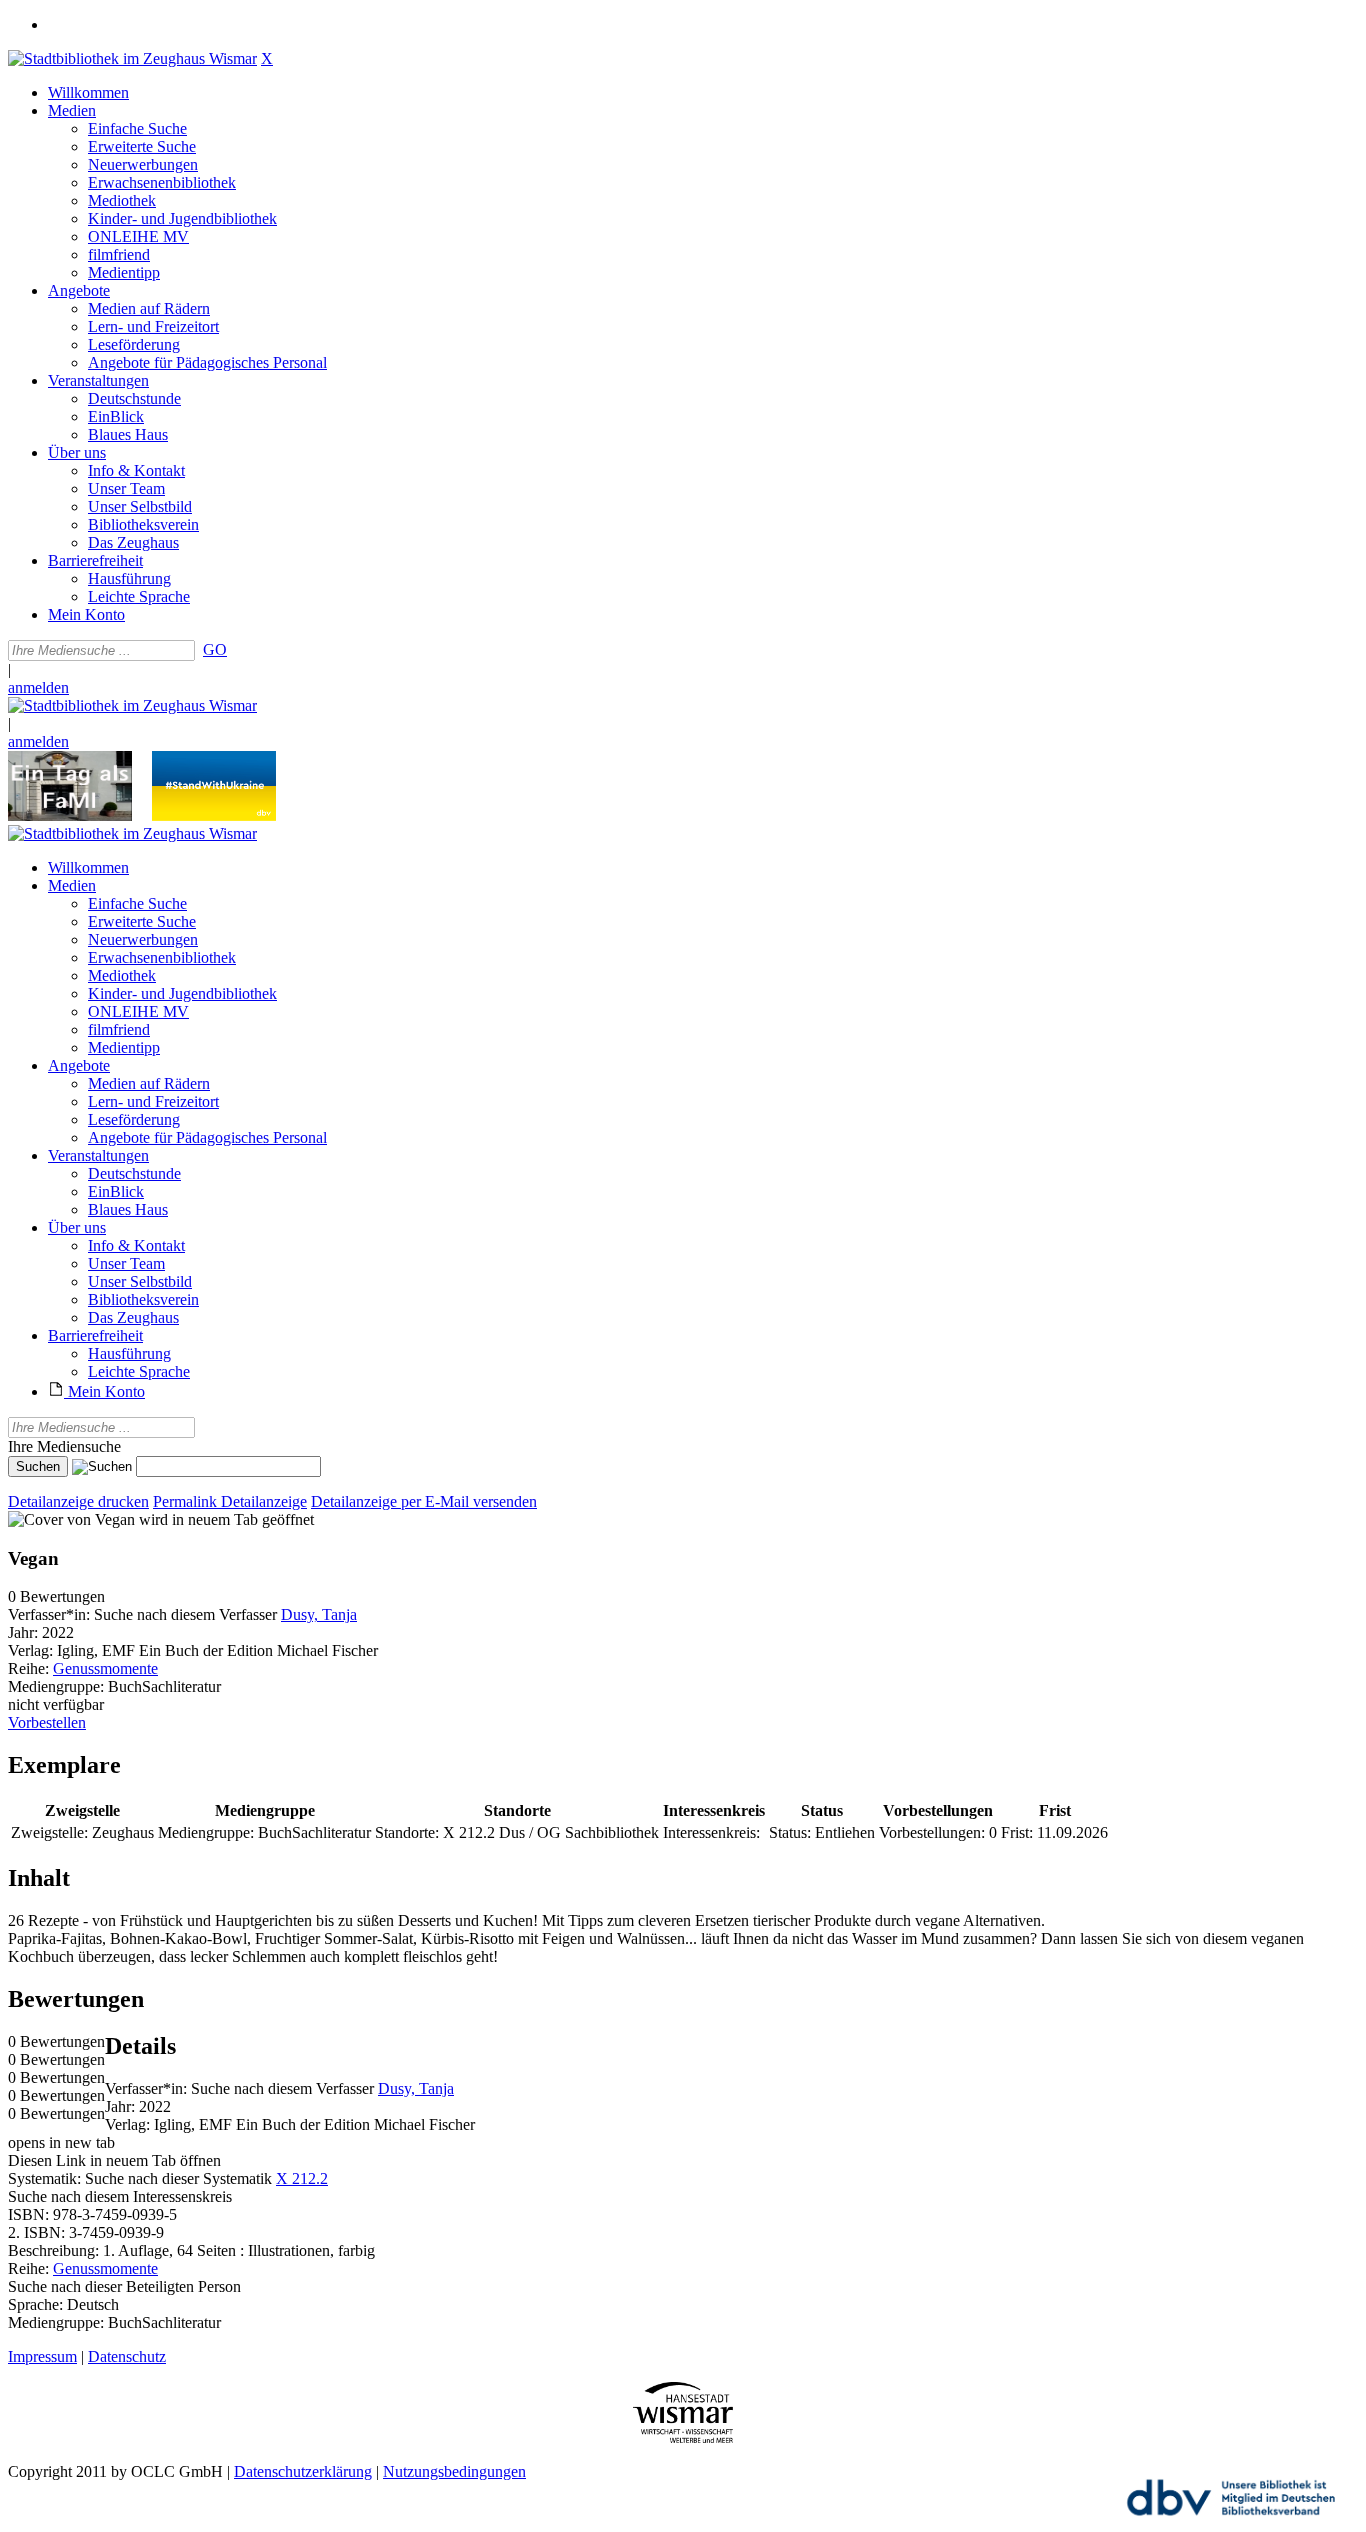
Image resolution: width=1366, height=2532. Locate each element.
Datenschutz (127, 2356)
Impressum (42, 2356)
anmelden (38, 687)
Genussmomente (105, 1668)
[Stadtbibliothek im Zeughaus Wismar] (132, 58)
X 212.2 (302, 2178)
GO (215, 649)
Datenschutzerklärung (303, 2471)
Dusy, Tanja (319, 1614)
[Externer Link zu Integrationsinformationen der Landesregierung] (214, 815)
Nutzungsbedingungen (454, 2471)
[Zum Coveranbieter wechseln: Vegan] (71, 1519)
